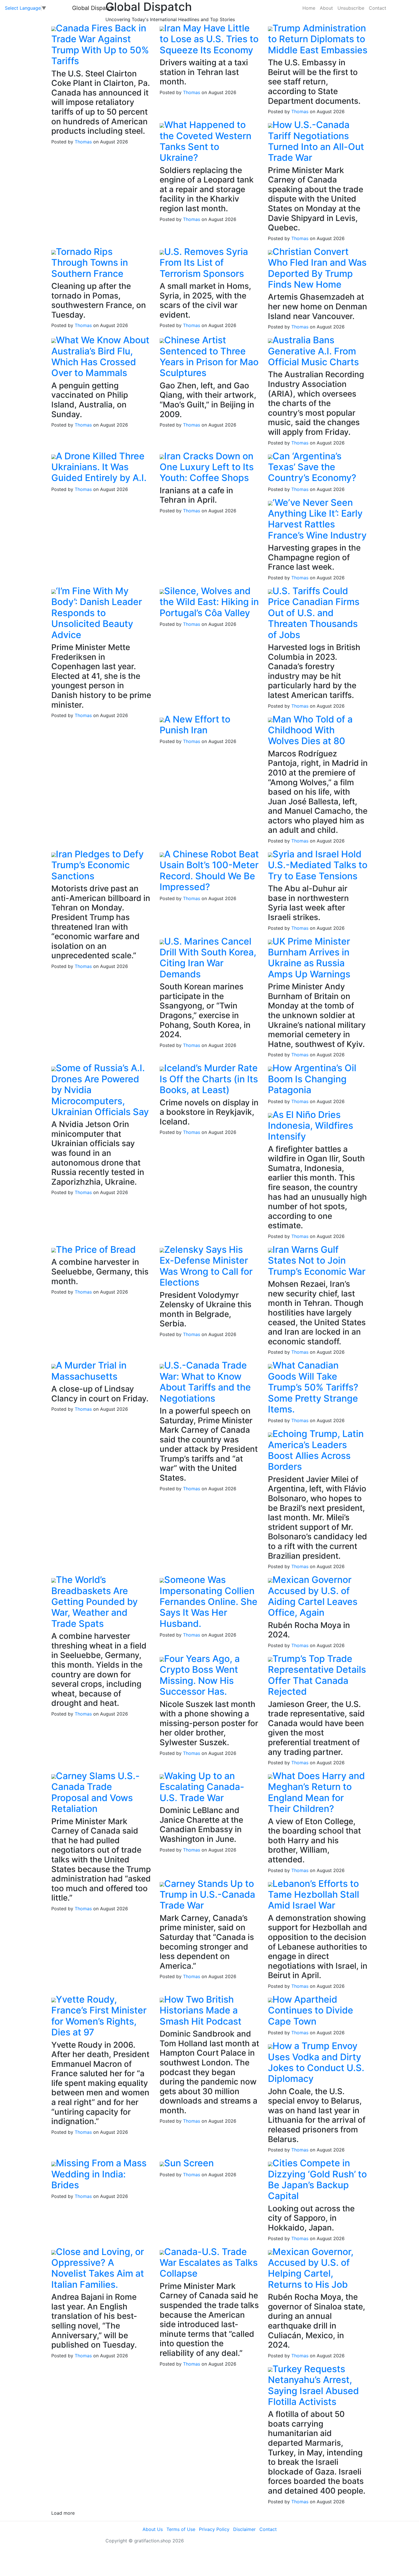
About (326, 8)
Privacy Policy (214, 2529)
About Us (153, 2529)
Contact (378, 8)
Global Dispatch (93, 8)
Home (309, 8)
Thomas (83, 142)
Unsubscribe (351, 8)
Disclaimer (244, 2529)
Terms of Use (181, 2529)
